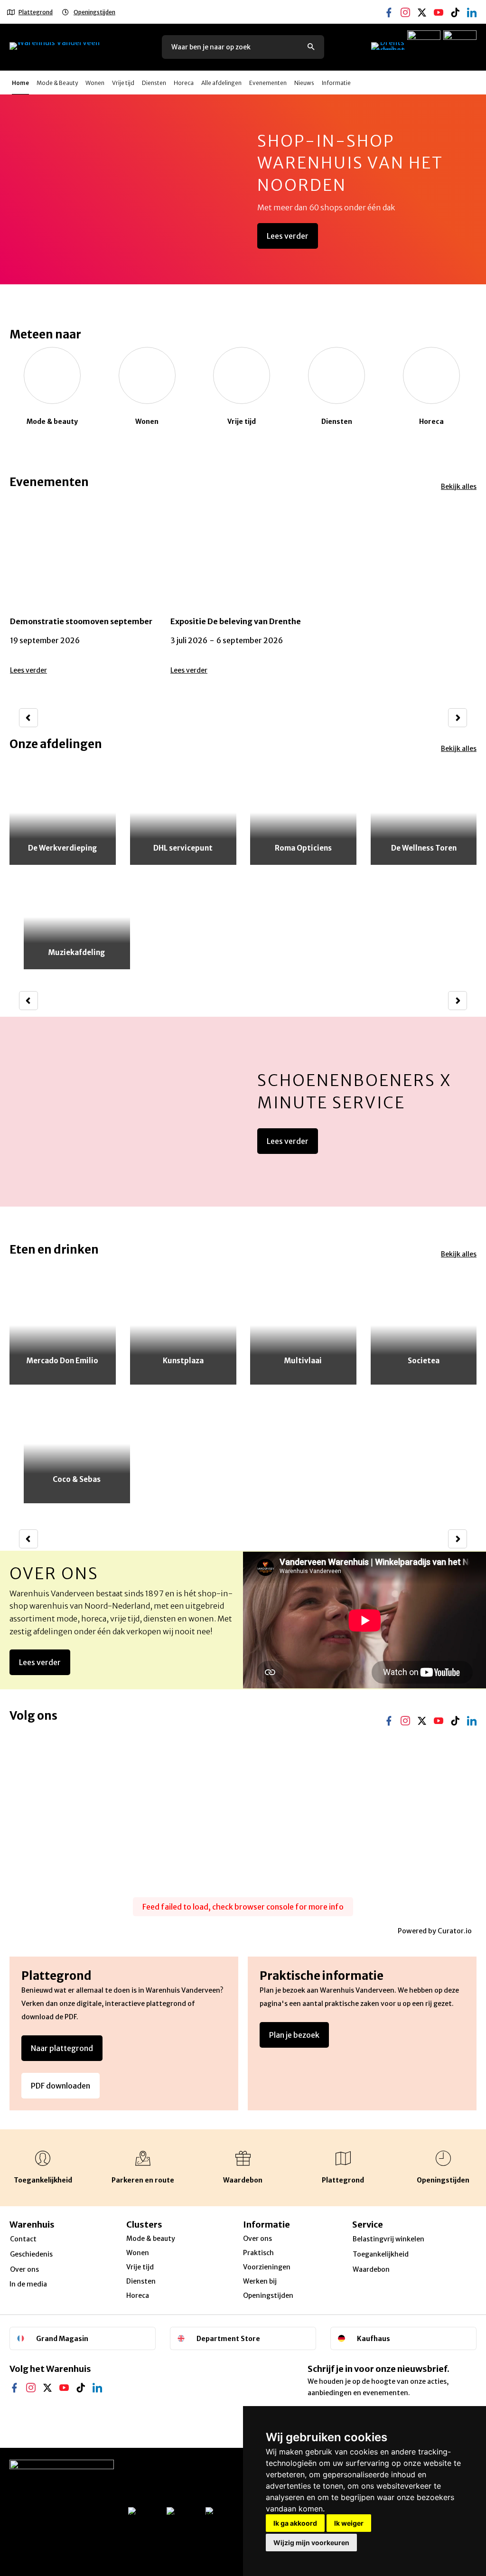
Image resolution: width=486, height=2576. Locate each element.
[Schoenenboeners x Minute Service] (243, 1112)
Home (20, 83)
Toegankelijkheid (381, 2254)
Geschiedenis (31, 2254)
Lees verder (288, 236)
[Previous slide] (28, 718)
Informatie (336, 83)
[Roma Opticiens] (303, 813)
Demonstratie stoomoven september (81, 621)
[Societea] (424, 1325)
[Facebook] (389, 5)
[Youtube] (439, 5)
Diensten (154, 83)
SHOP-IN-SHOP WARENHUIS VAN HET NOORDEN (350, 163)
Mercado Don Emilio (62, 1361)
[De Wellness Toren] (424, 813)
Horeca (184, 83)
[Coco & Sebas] (77, 1444)
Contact (23, 2239)
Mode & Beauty (57, 83)
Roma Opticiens (303, 848)
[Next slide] (458, 718)
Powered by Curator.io (435, 1931)
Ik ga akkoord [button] (295, 2523)
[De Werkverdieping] (63, 813)
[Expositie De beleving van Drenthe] (243, 594)
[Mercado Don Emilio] (63, 1325)
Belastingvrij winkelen (388, 2239)
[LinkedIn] (97, 2380)
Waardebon (371, 2269)
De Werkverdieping (62, 848)
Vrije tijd (123, 83)
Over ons (54, 1574)
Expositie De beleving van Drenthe (236, 621)
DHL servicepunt (183, 848)
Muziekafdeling (77, 952)
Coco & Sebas (77, 1479)
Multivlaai (303, 1361)
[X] (422, 5)
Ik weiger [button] (349, 2523)
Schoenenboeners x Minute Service (355, 1091)
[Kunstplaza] (183, 1325)
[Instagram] (405, 5)
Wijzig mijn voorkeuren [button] (311, 2543)
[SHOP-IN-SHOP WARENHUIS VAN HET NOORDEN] (243, 189)
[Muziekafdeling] (77, 917)
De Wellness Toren (423, 848)
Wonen (95, 83)
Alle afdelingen (221, 83)
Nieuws (304, 83)
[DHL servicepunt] (183, 813)
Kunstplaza (183, 1361)
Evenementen (268, 83)
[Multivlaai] (303, 1325)
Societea (424, 1361)
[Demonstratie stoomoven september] (83, 594)
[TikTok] (455, 5)
